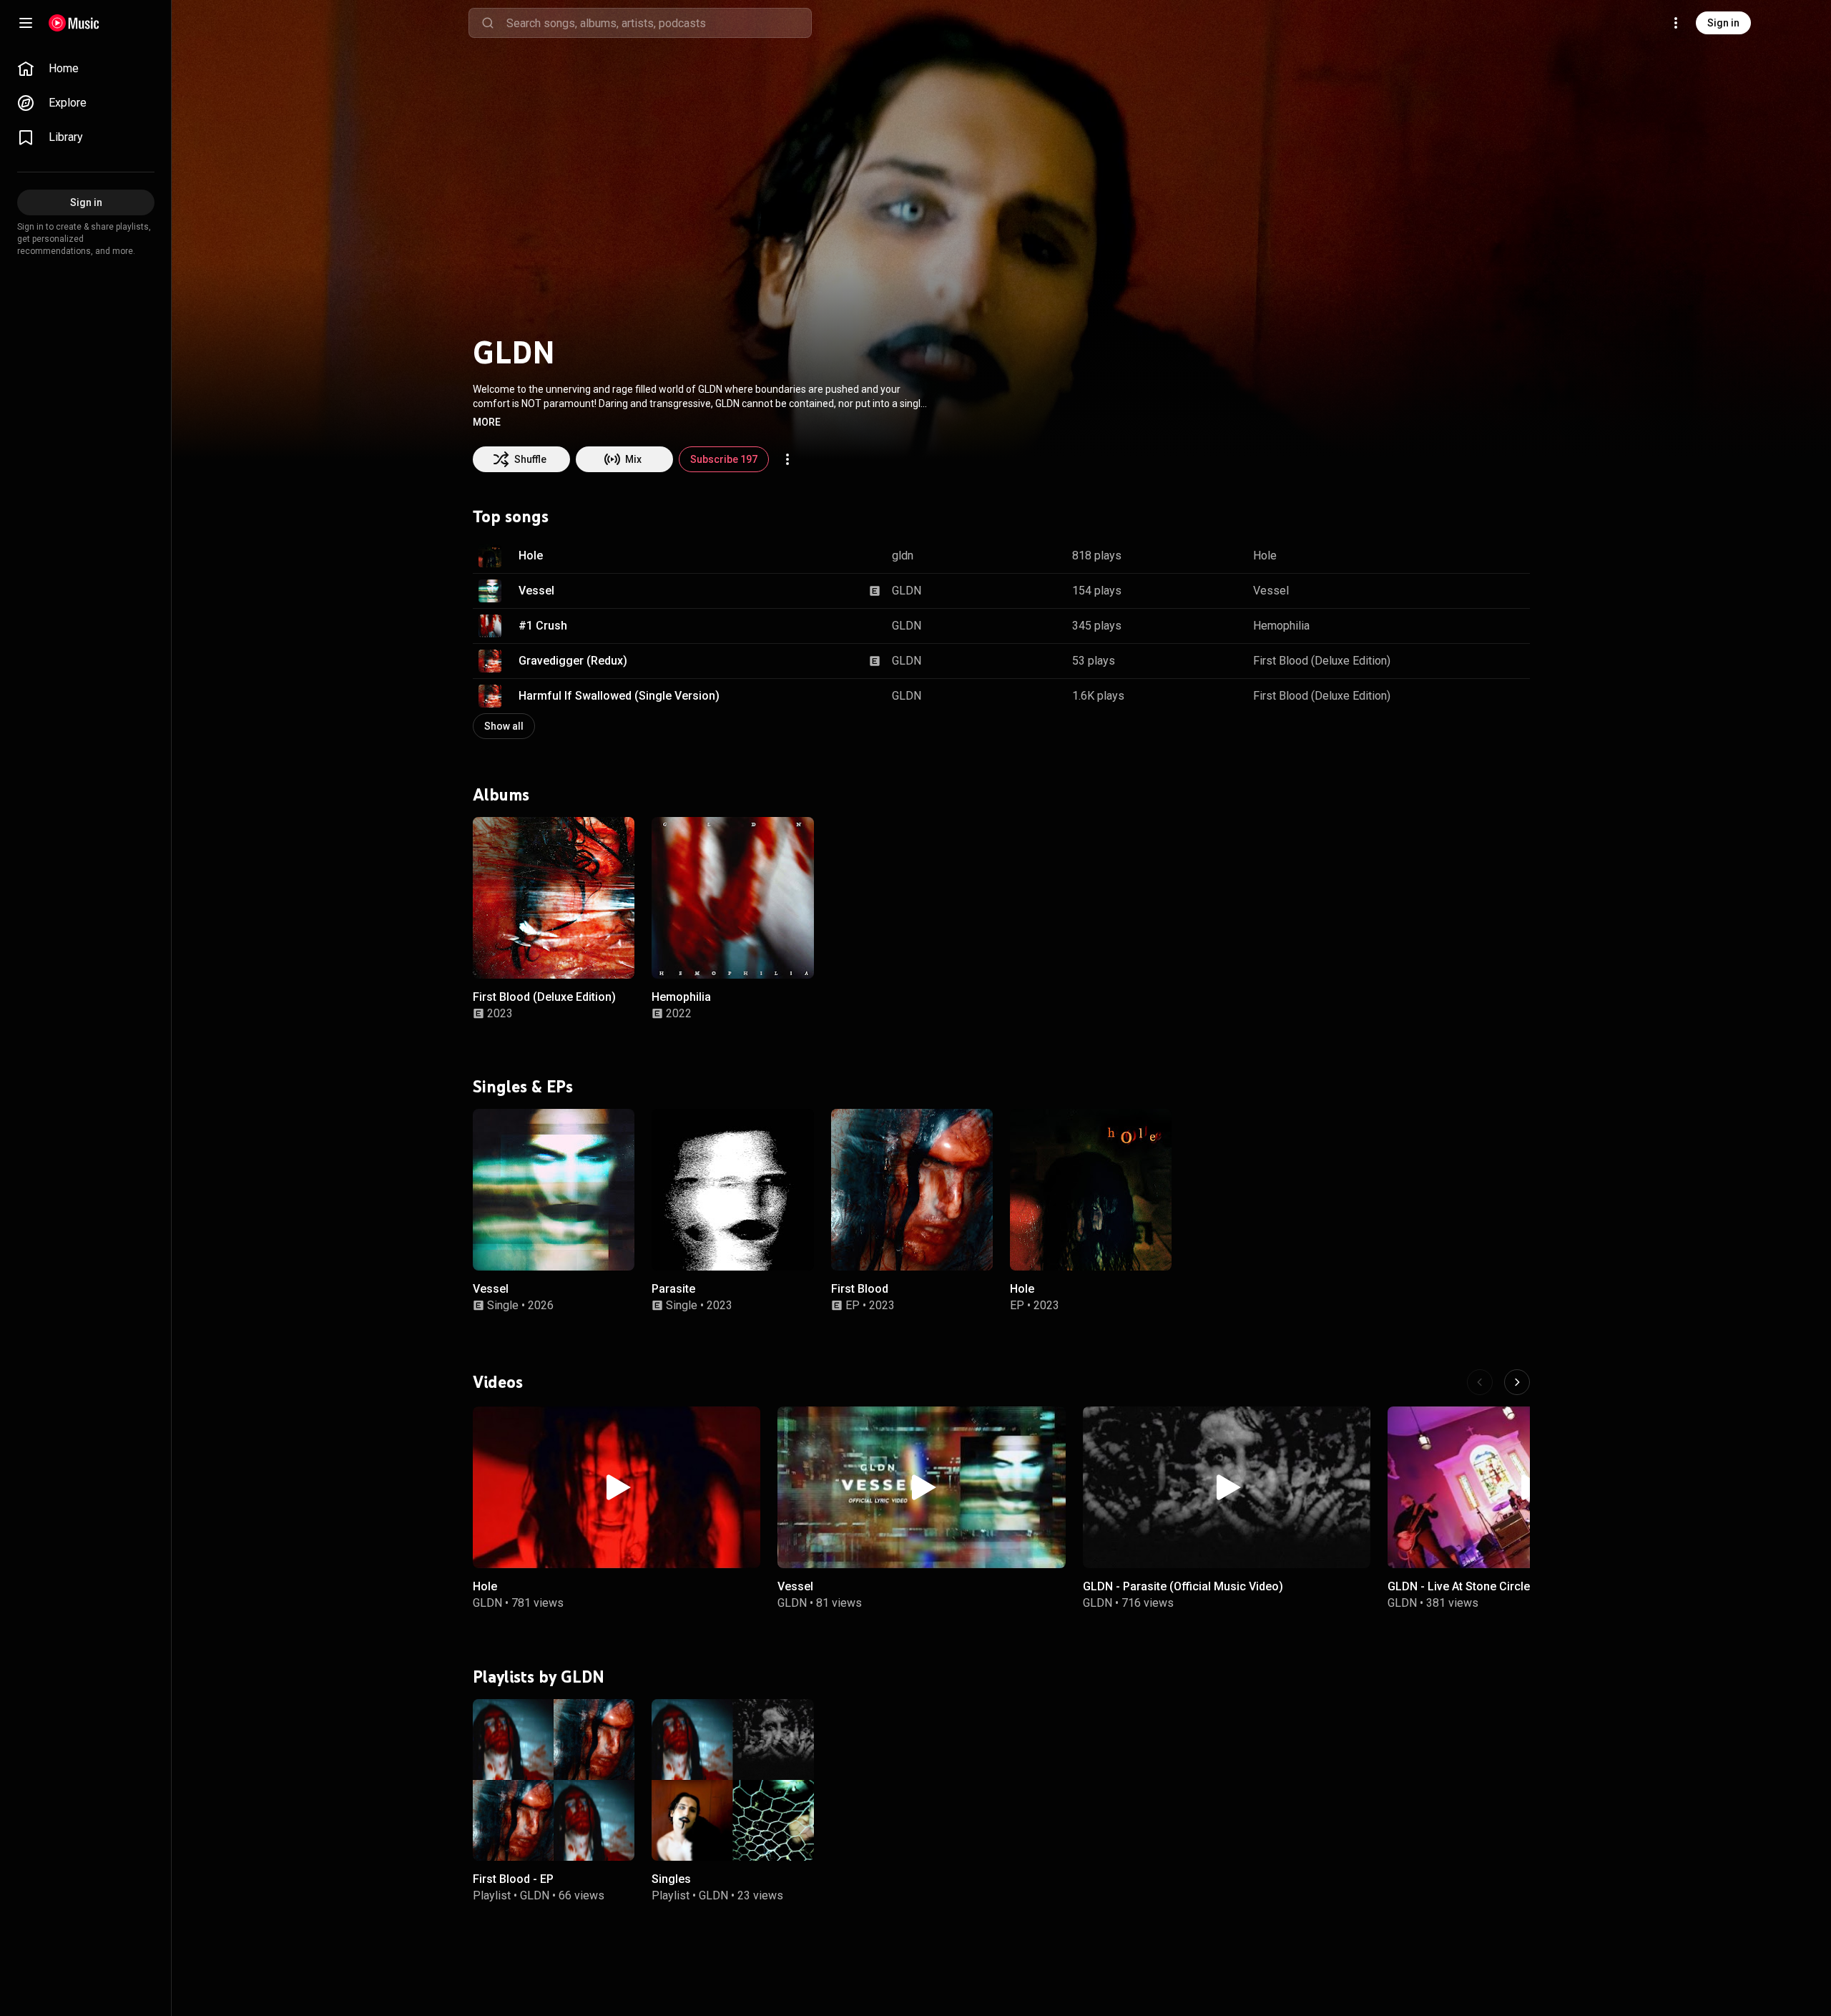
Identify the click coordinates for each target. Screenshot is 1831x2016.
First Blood (860, 1290)
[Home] (74, 23)
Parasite (673, 1290)
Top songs (511, 517)
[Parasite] (732, 1190)
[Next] (1517, 1382)
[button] (487, 422)
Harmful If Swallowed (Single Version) (619, 696)
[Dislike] (1474, 556)
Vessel (536, 591)
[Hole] (1091, 1190)
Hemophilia (1281, 626)
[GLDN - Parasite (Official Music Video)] (1227, 1487)
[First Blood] (912, 1190)
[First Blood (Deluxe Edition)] (554, 898)
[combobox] (659, 23)
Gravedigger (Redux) (573, 661)
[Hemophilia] (732, 898)
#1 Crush (543, 626)
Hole (531, 556)
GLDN (907, 591)
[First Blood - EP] (554, 1779)
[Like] (1447, 556)
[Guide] (26, 23)
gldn (903, 556)
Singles (671, 1879)
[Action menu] (787, 459)
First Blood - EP (513, 1879)
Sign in (1723, 23)
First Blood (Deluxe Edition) (1322, 661)
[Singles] (732, 1779)
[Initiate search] (488, 23)
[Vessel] (554, 1190)
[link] (86, 69)
